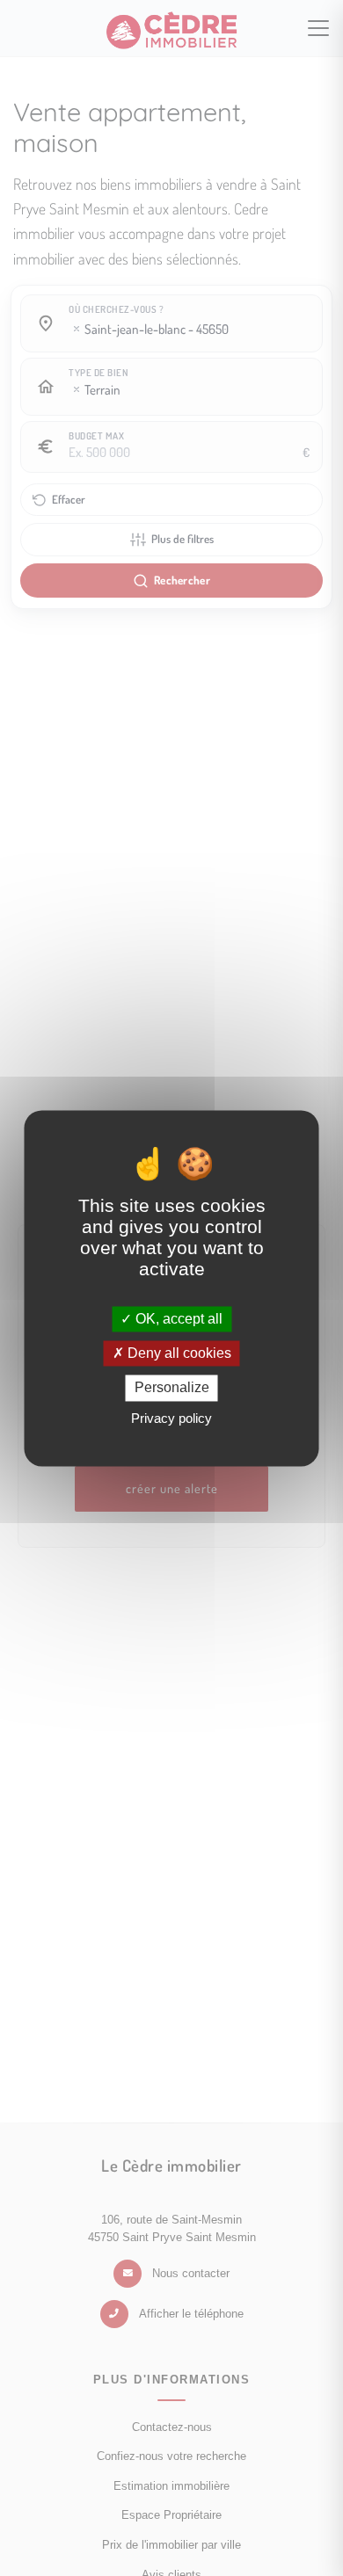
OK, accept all (177, 1319)
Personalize (172, 1388)
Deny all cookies (178, 1354)
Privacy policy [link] (171, 1418)
